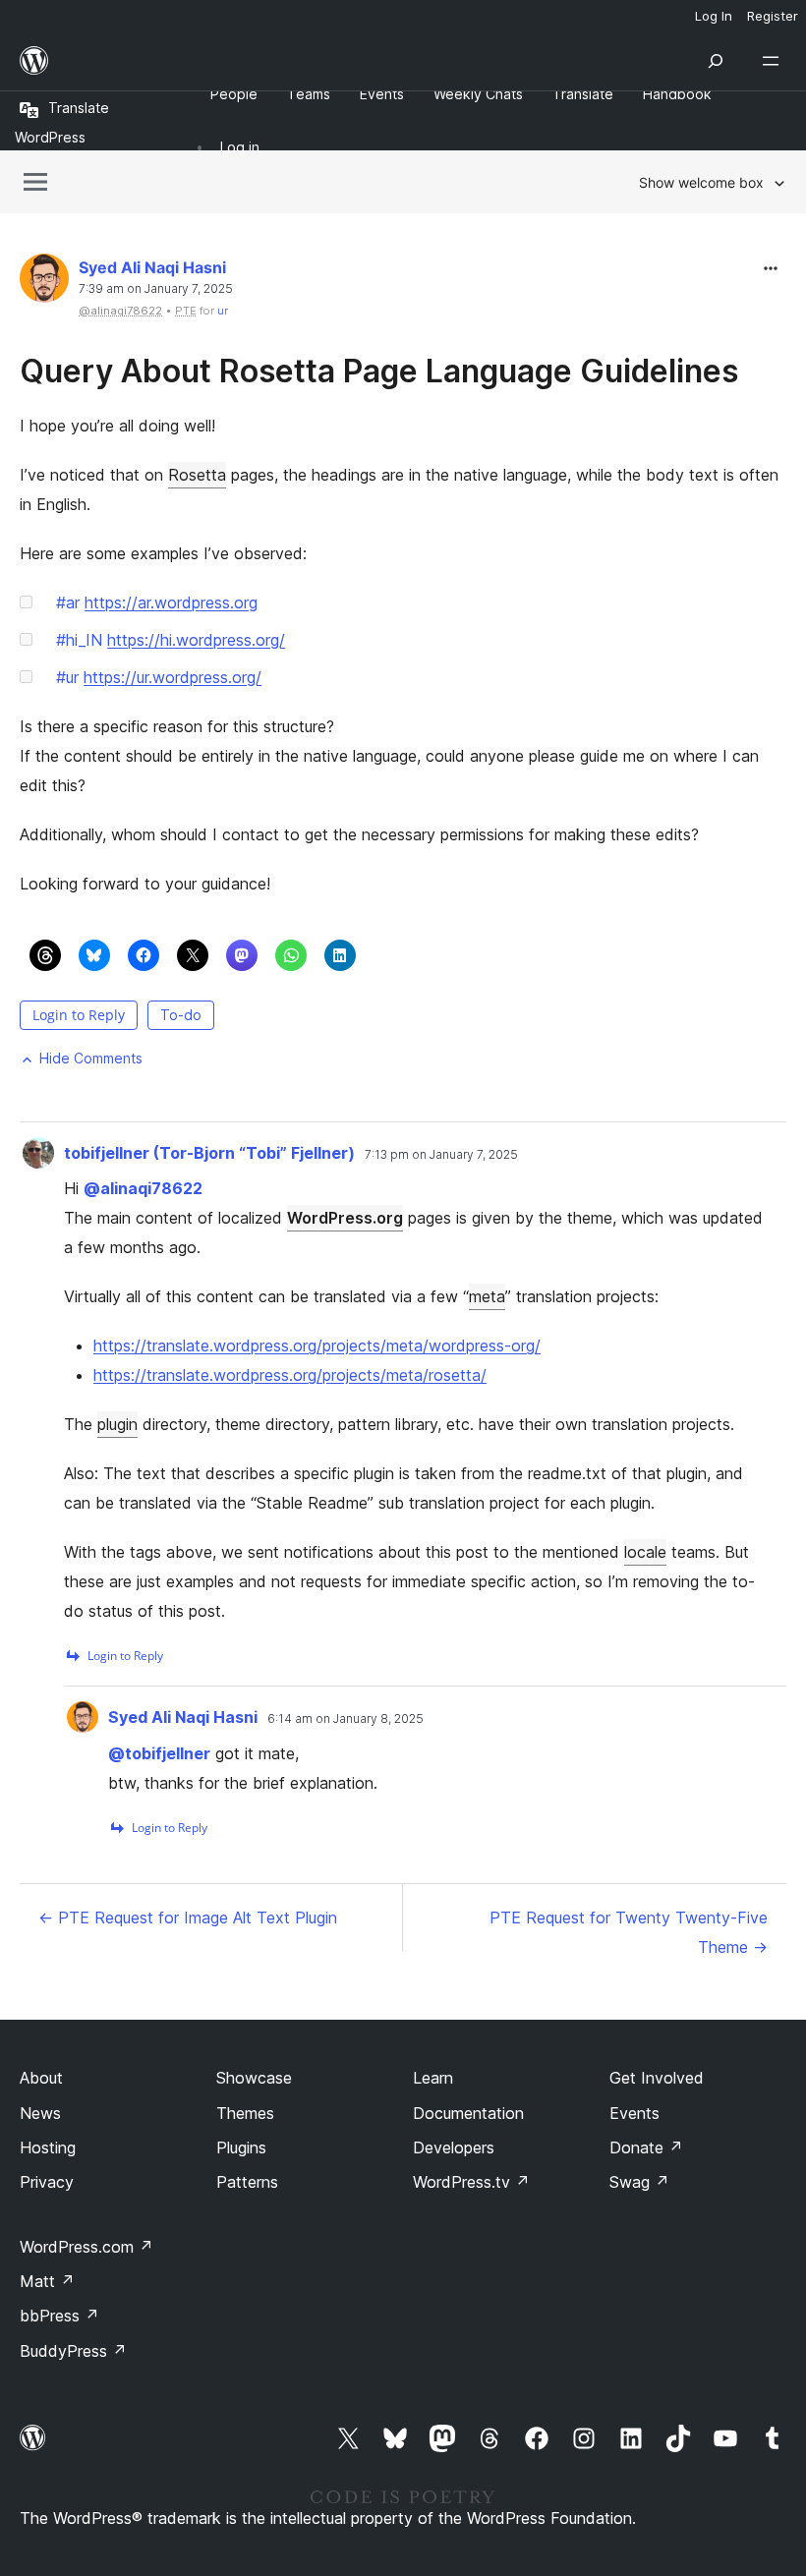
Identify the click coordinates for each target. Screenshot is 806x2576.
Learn (433, 2078)
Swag (639, 2182)
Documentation (468, 2113)
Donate (646, 2147)
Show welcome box (701, 182)
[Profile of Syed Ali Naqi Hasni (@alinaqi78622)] (44, 283)
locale (645, 1552)
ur (223, 311)
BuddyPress (73, 2351)
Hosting (48, 2147)
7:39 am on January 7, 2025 (156, 289)
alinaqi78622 (143, 1188)
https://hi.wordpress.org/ (196, 640)
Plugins (241, 2147)
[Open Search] (716, 61)
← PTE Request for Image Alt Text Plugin (188, 1918)
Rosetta (197, 475)
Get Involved (657, 2078)
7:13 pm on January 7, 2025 (441, 1155)
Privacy (47, 2182)
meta (487, 1296)
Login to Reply (79, 1015)
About (41, 2078)
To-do (181, 1015)
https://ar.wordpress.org (171, 602)
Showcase (254, 2078)
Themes (245, 2113)
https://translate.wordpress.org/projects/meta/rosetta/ (290, 1375)
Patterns (247, 2182)
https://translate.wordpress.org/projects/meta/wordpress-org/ (317, 1345)
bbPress (59, 2316)
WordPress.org (345, 1218)
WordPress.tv (471, 2182)
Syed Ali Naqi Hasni (152, 267)
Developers (454, 2147)
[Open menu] (775, 61)
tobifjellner (159, 1753)
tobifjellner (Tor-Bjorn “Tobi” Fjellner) (209, 1153)
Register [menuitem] (773, 16)
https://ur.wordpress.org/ (173, 677)
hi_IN (79, 640)
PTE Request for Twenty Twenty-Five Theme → (629, 1932)
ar (68, 602)
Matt (47, 2281)
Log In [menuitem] (714, 16)
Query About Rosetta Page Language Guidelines (379, 371)
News (40, 2113)
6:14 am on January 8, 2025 (345, 1719)
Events (634, 2113)
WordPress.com (86, 2247)
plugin (117, 1424)
